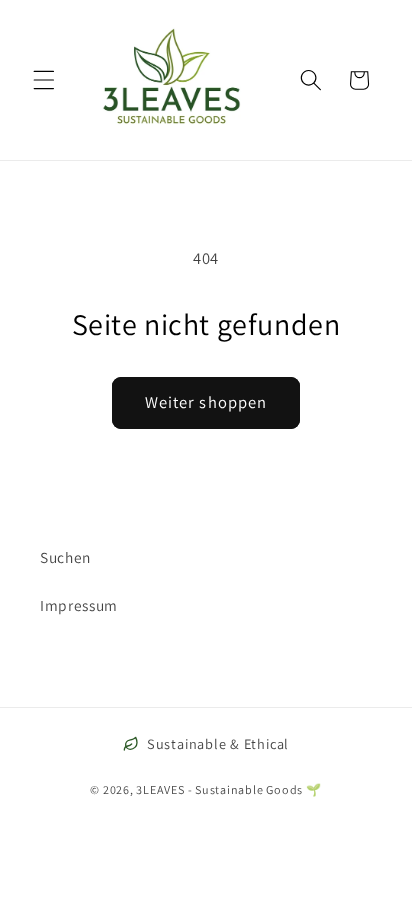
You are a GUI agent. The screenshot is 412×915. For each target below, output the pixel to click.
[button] (44, 80)
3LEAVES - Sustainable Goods (219, 789)
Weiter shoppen (206, 402)
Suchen (65, 557)
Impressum (79, 605)
